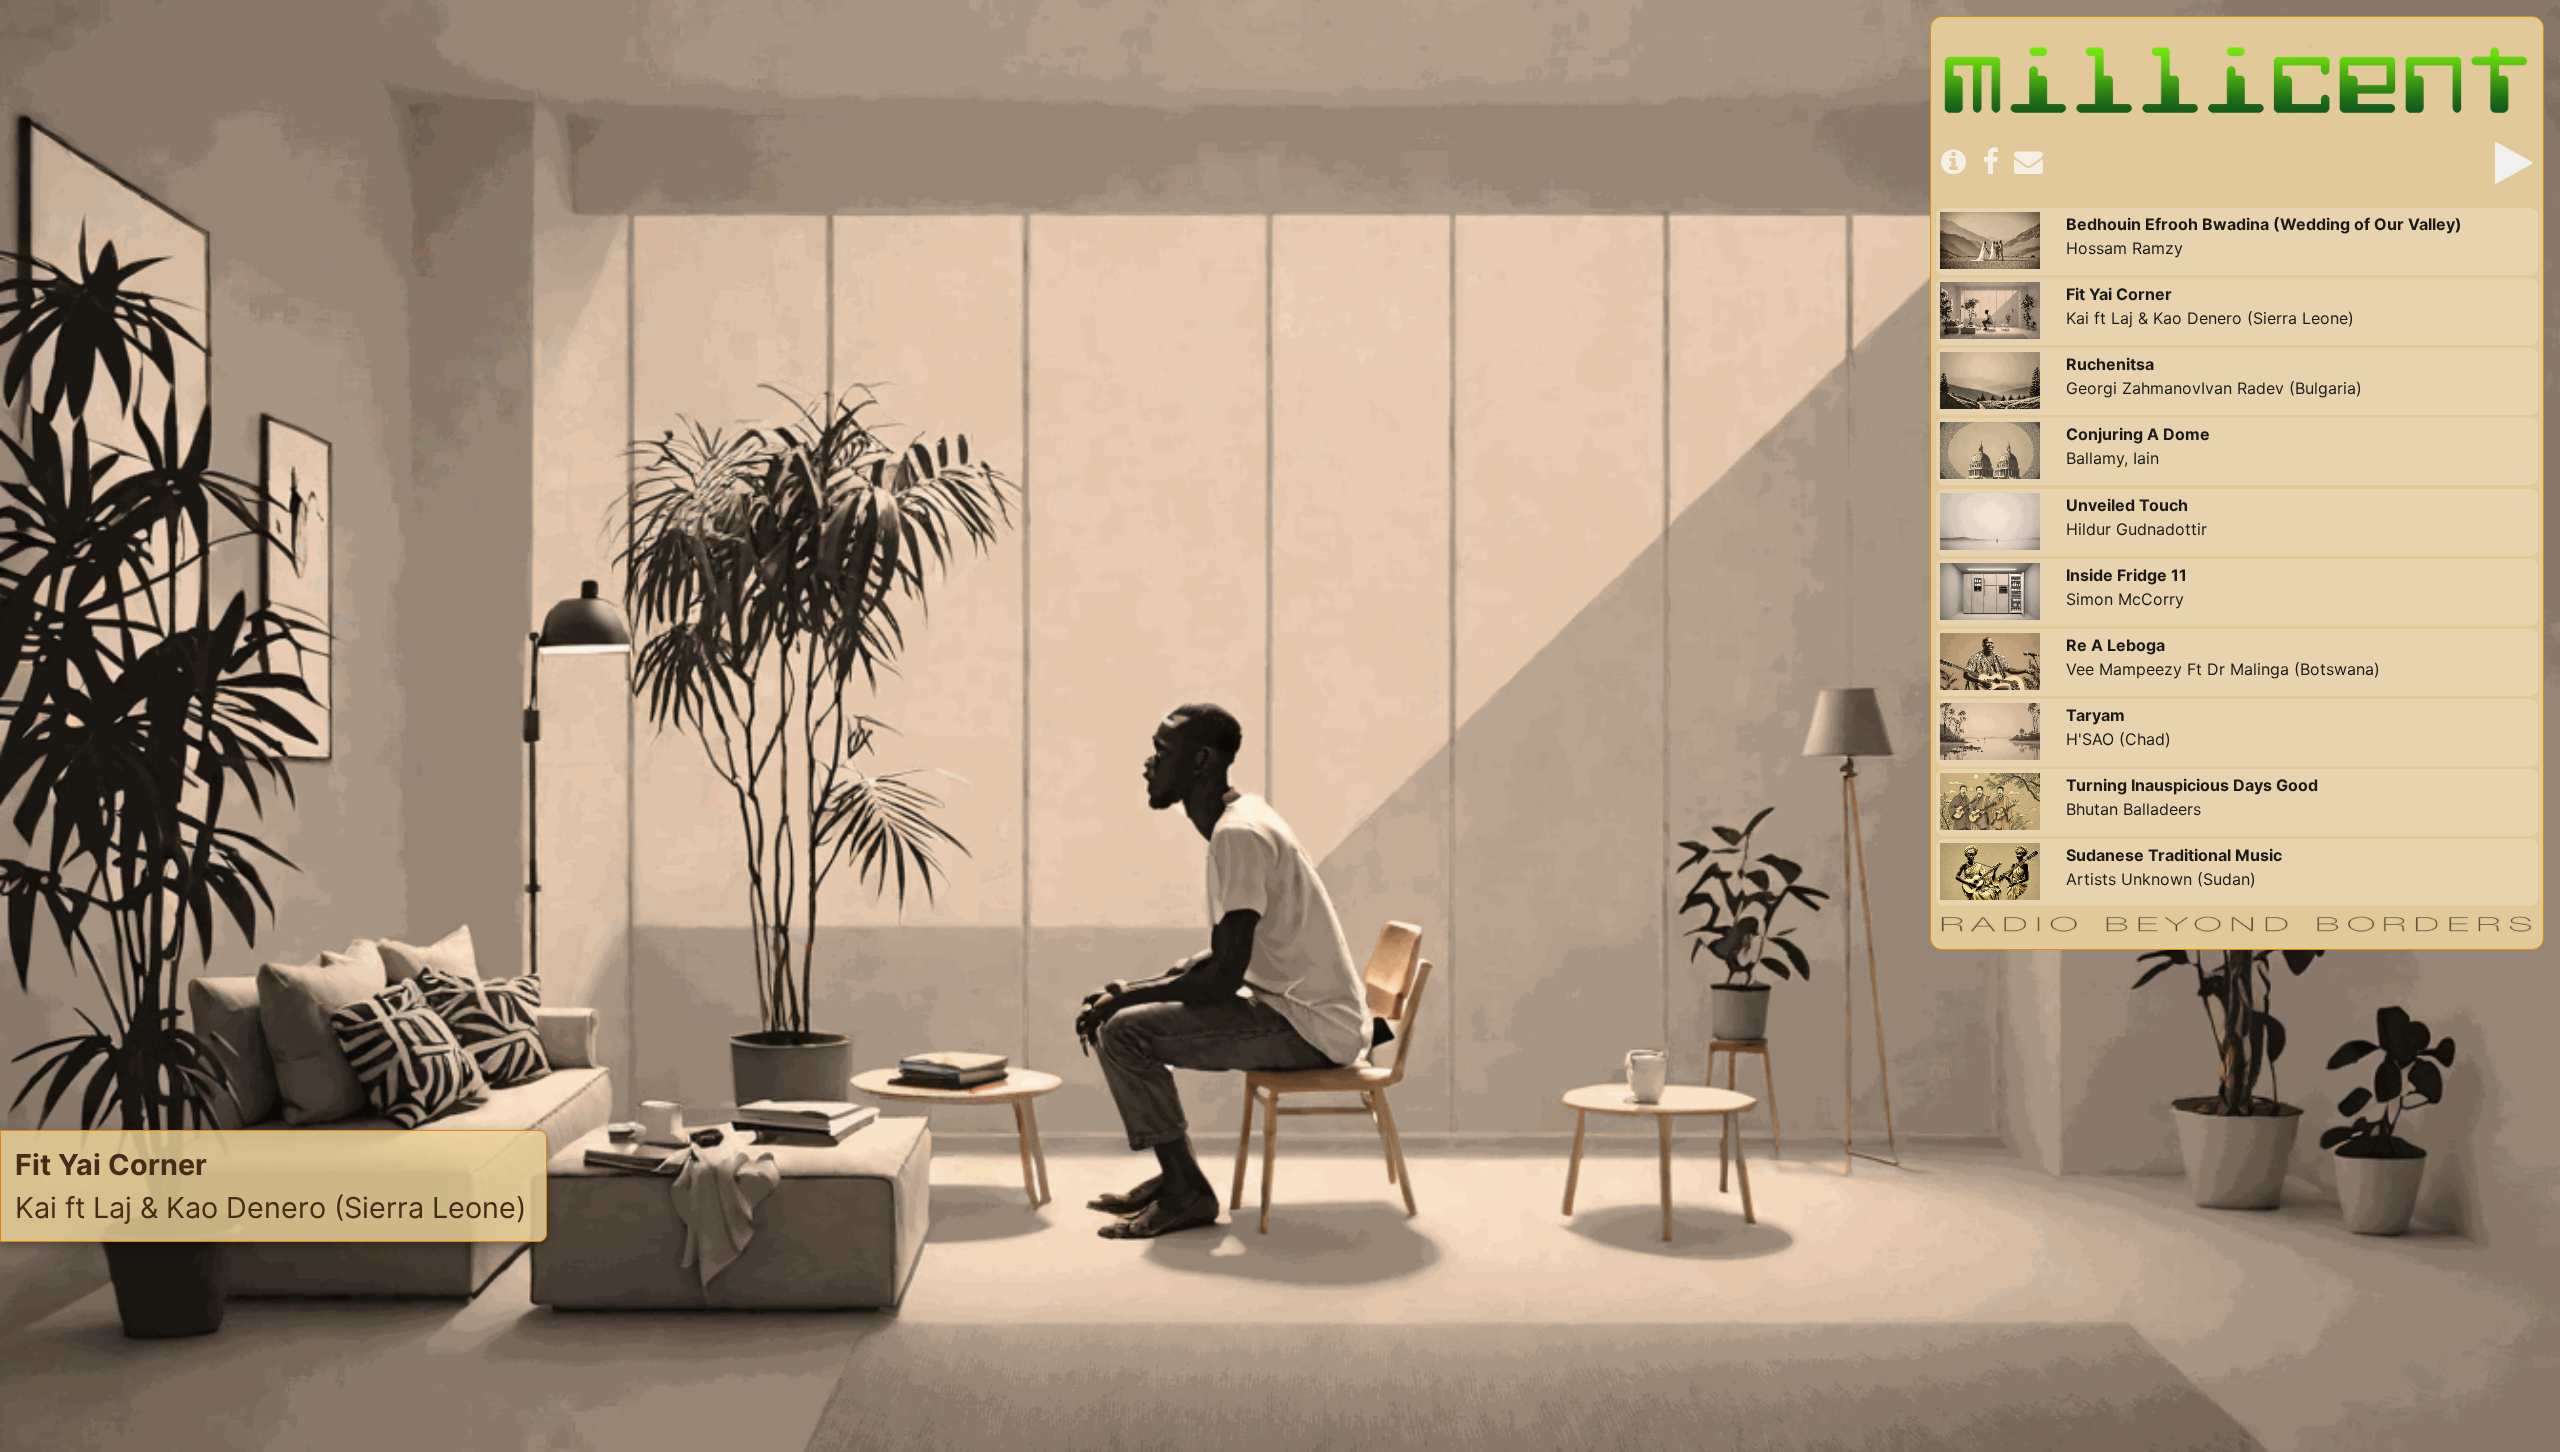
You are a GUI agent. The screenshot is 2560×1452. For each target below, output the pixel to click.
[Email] (2028, 162)
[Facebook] (1990, 162)
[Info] (1953, 162)
